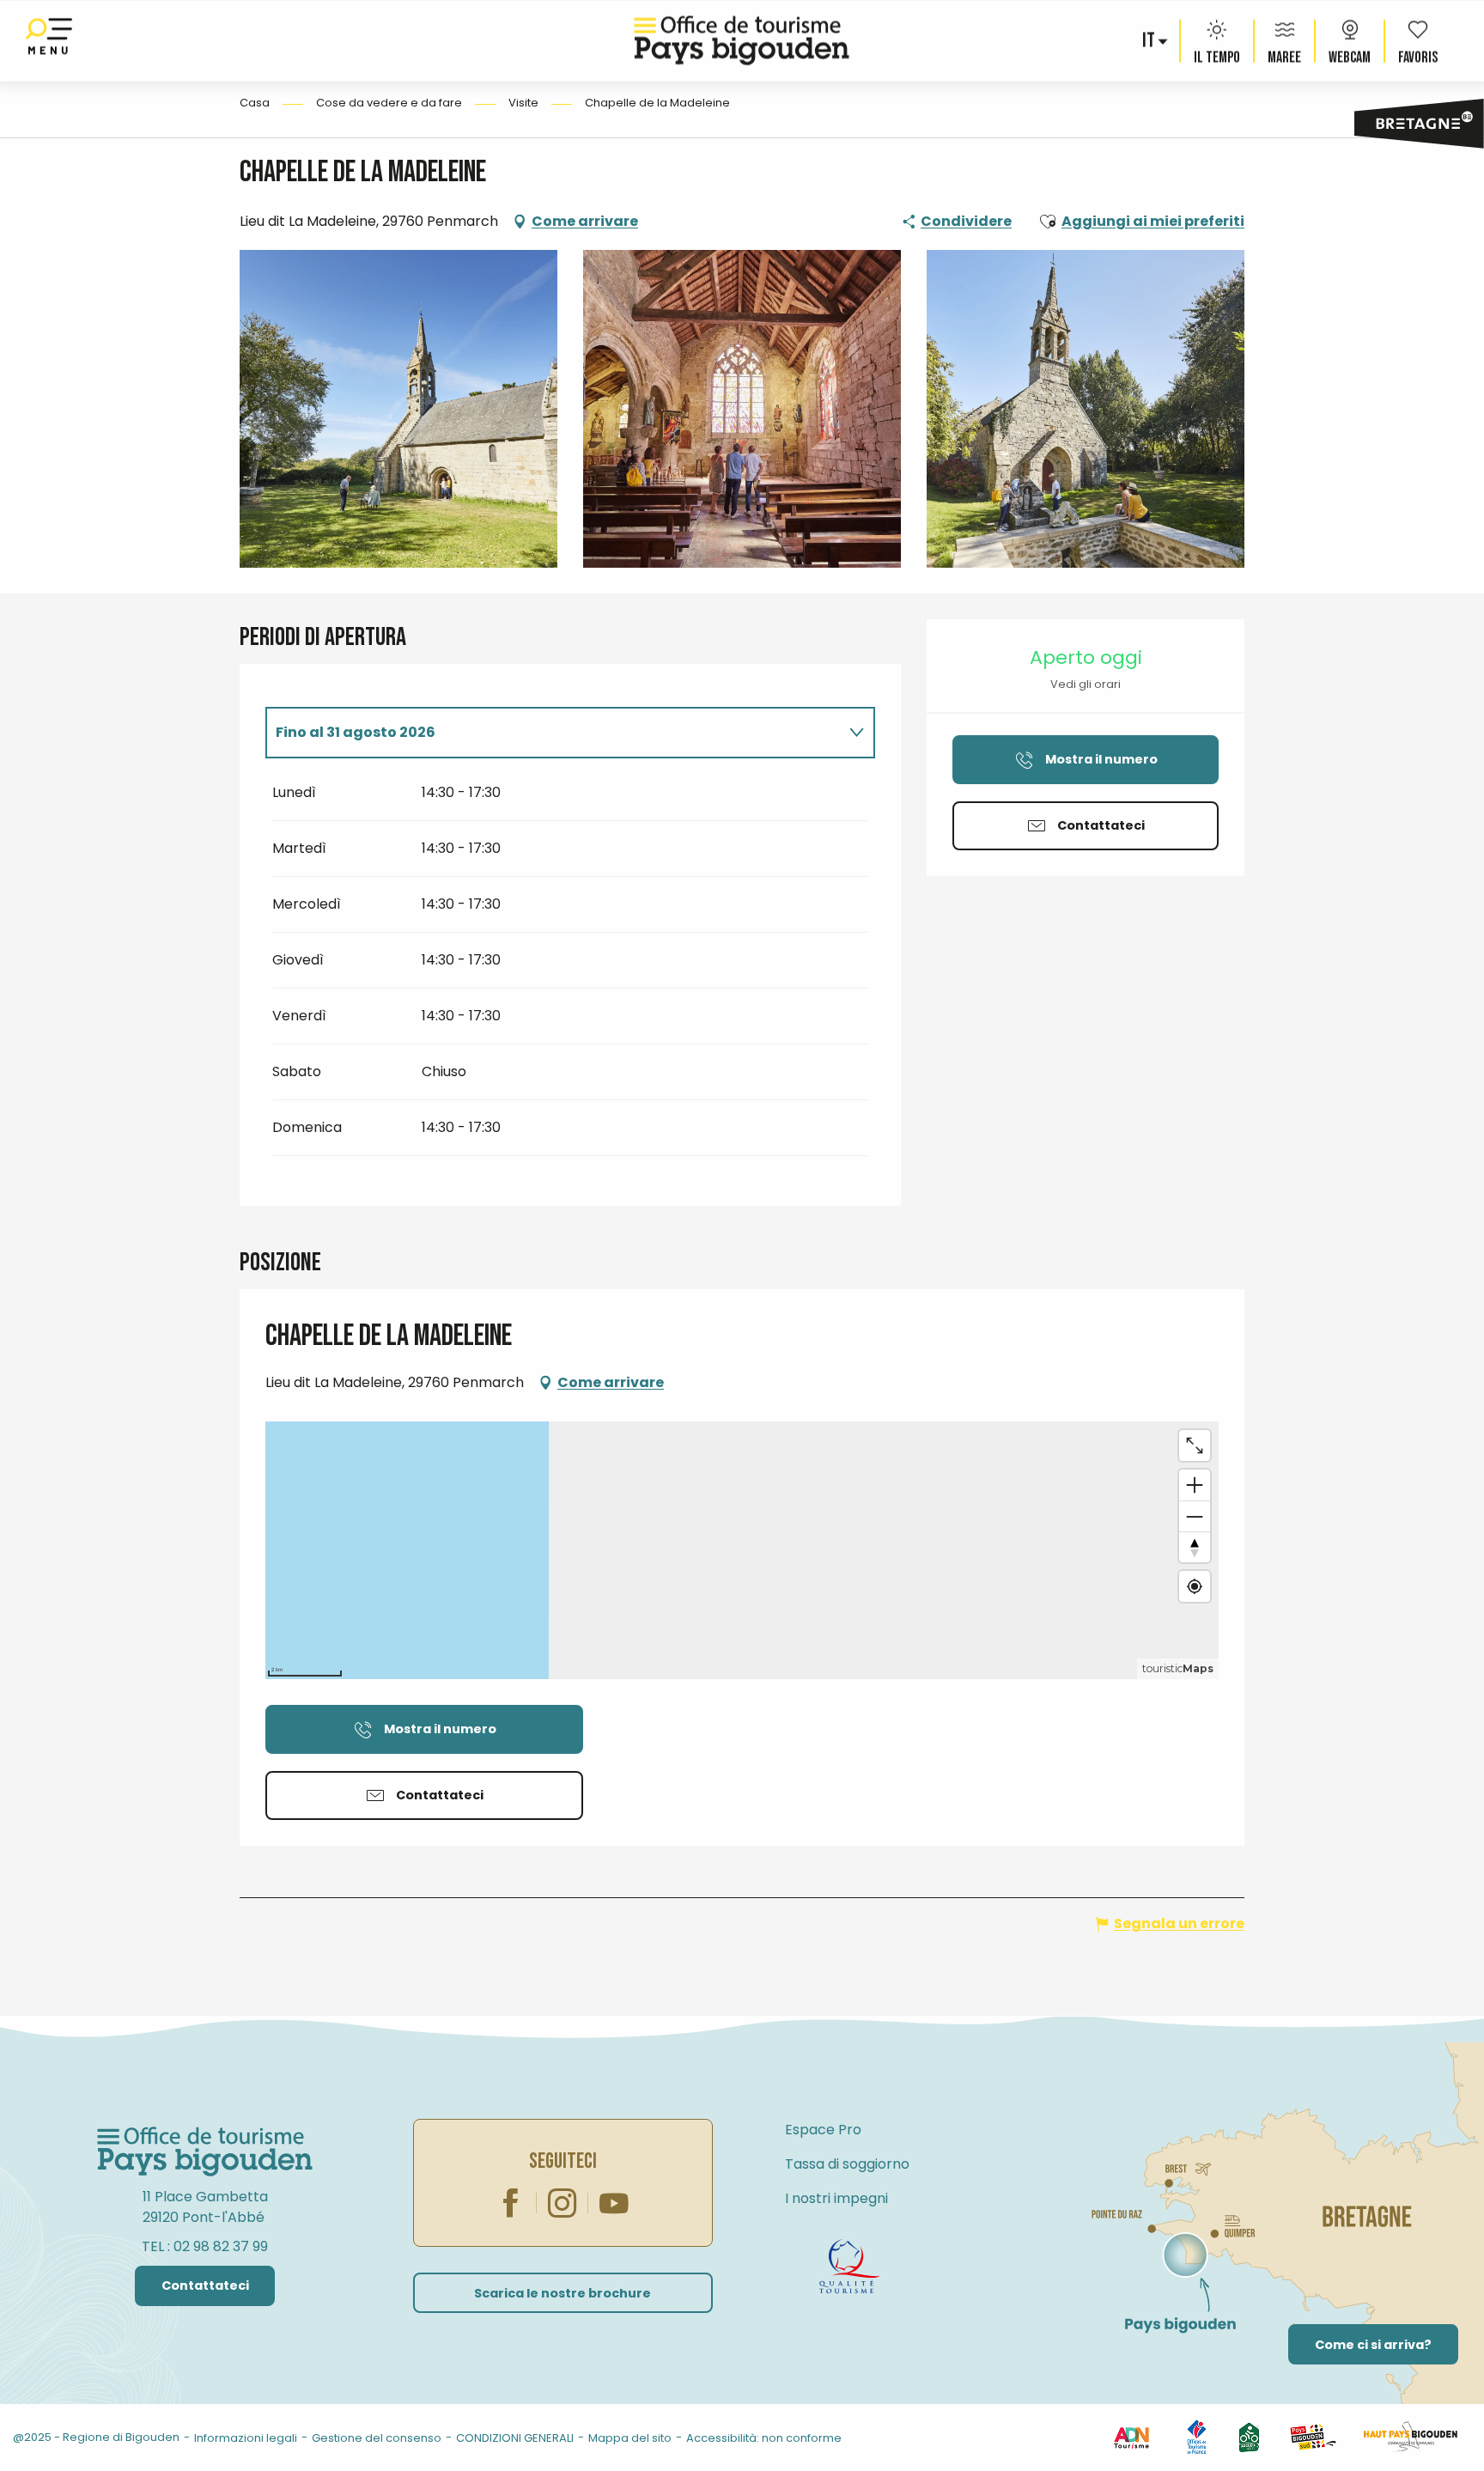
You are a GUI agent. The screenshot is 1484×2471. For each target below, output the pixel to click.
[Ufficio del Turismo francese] (1197, 2437)
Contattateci (205, 2285)
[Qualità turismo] (849, 2267)
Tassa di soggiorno (847, 2164)
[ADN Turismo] (1131, 2437)
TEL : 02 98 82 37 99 (205, 2246)
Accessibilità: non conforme (764, 2438)
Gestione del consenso (377, 2438)
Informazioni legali (246, 2438)
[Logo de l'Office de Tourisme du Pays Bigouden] (205, 2152)
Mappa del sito (630, 2438)
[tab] (553, 733)
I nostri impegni (836, 2198)
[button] (1150, 41)
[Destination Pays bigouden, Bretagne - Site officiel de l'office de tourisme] (742, 41)
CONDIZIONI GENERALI (515, 2438)
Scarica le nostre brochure (563, 2293)
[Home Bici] (1249, 2437)
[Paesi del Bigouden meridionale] (1313, 2437)
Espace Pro (823, 2130)
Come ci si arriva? (1373, 2345)
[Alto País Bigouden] (1411, 2437)
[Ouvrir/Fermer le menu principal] (49, 41)
